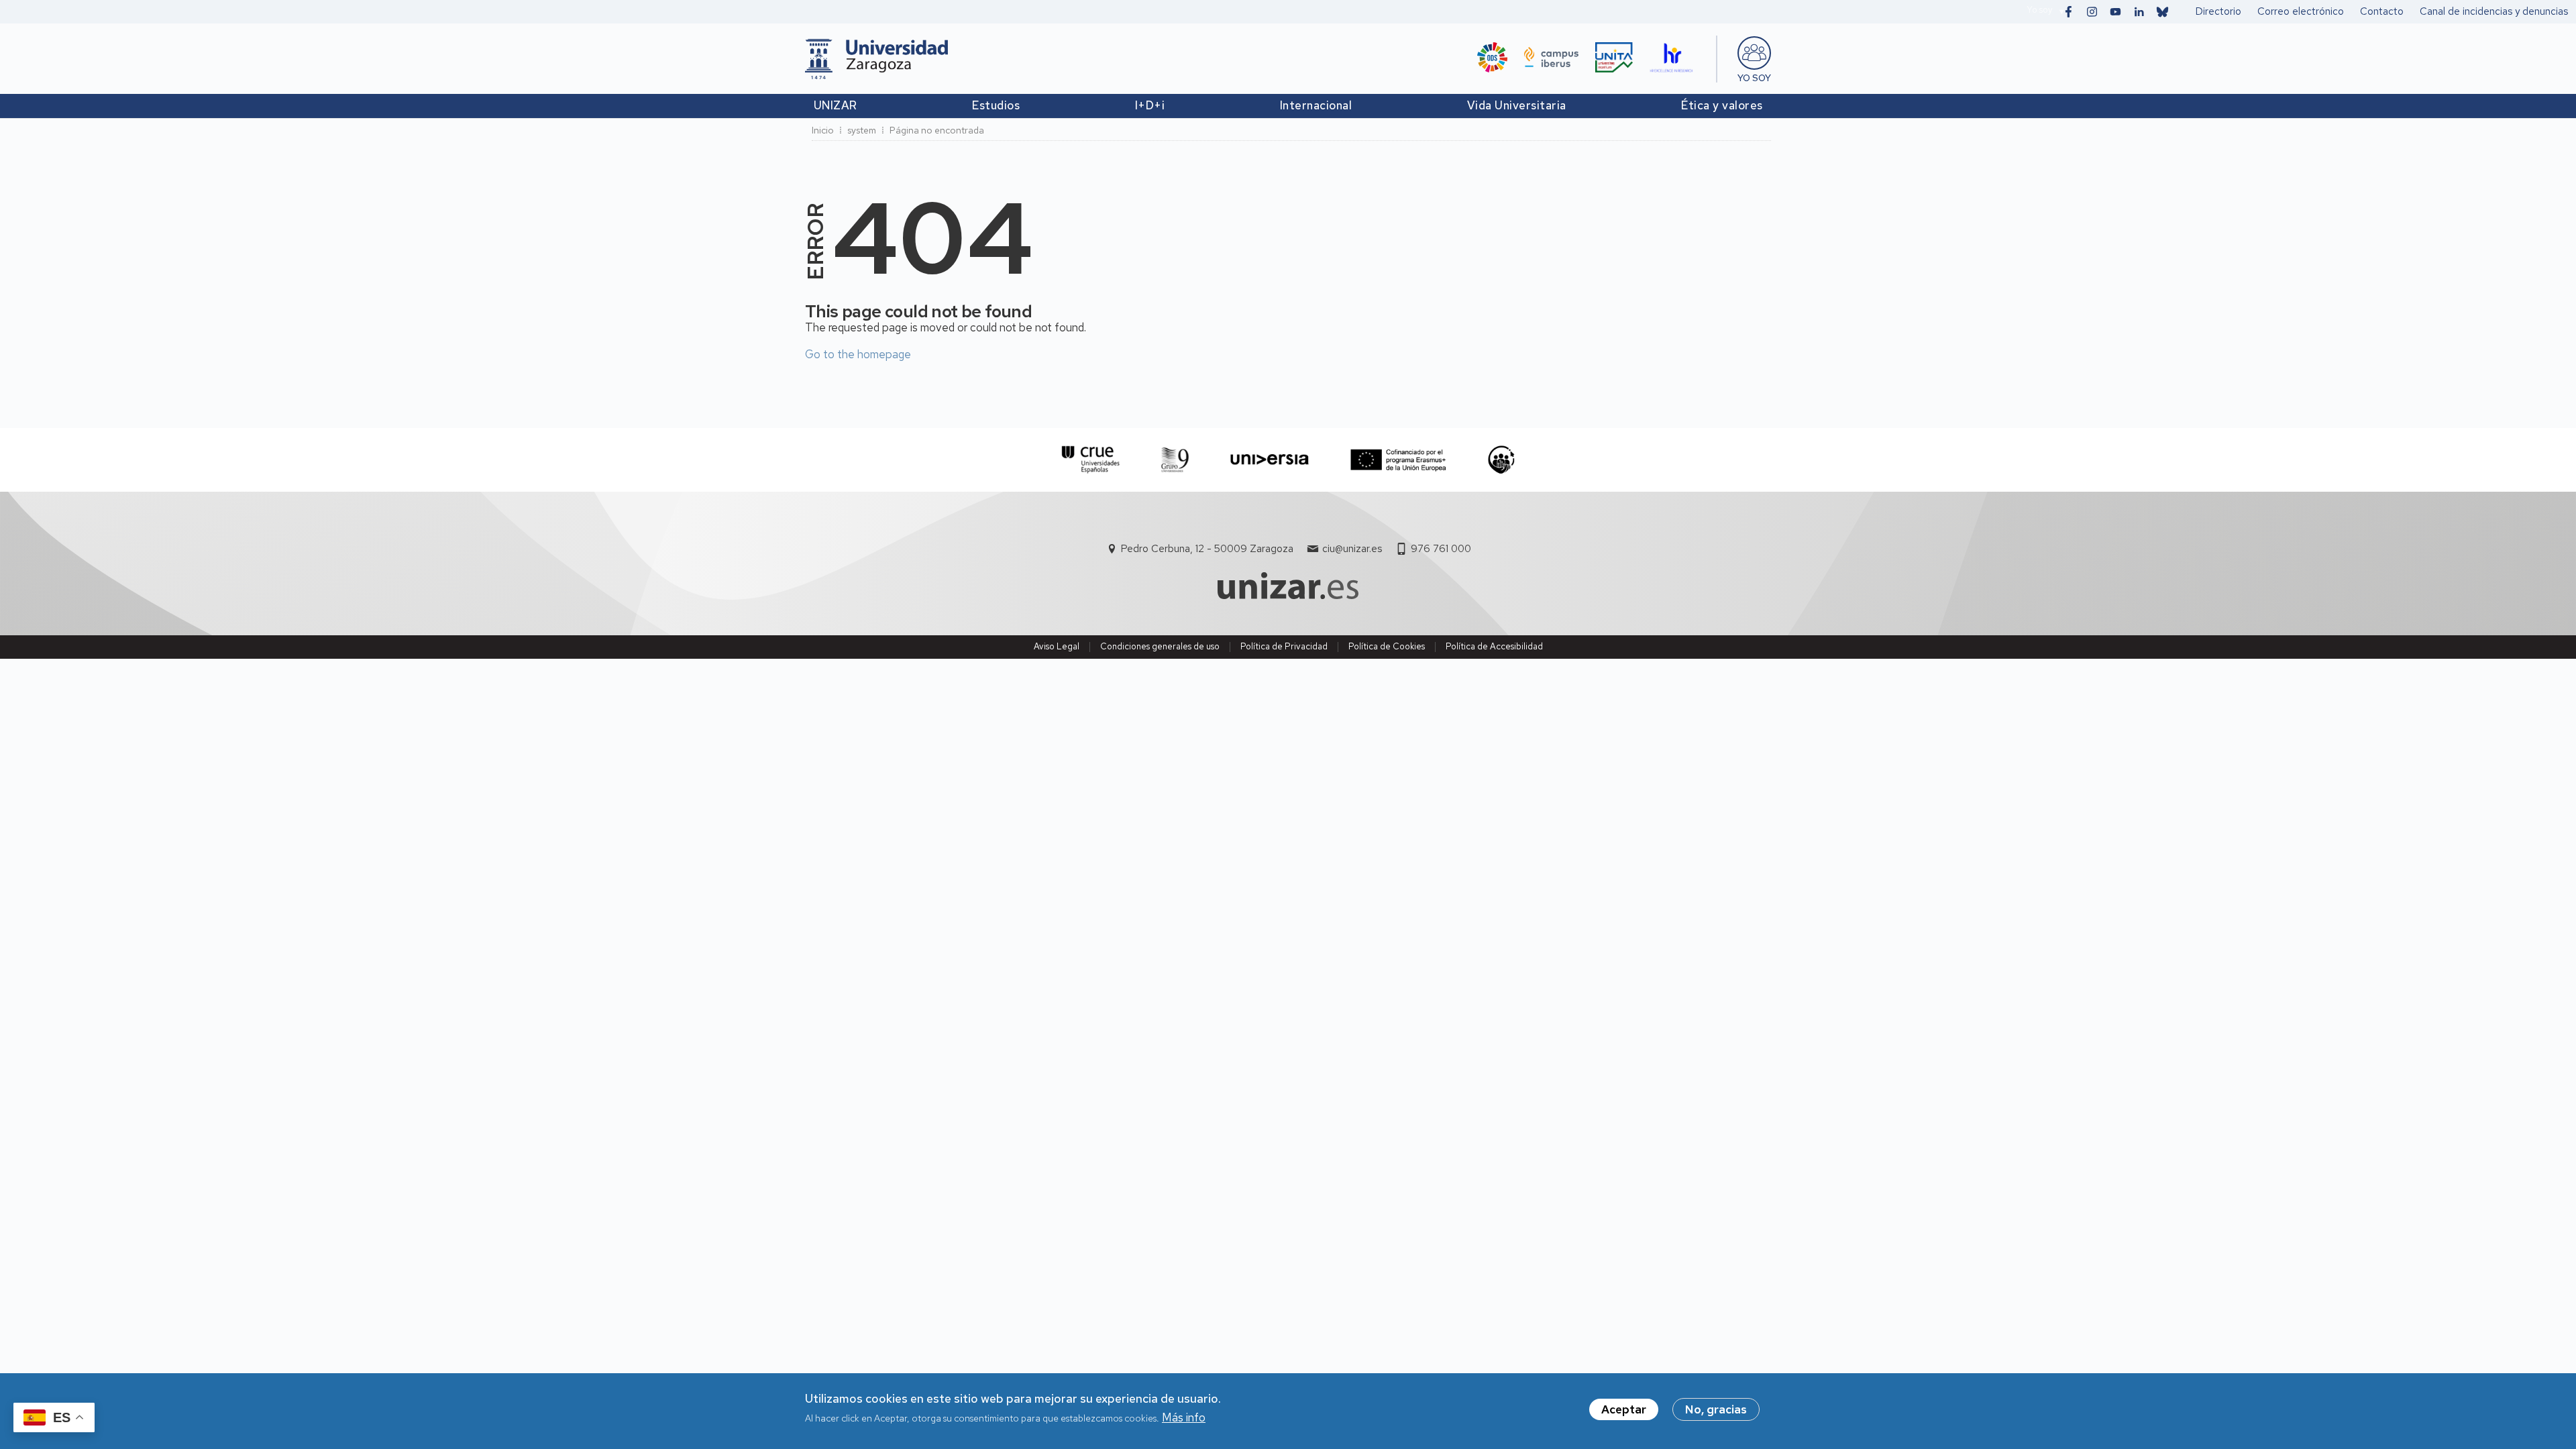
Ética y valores (1722, 105)
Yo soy (2039, 10)
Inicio (823, 130)
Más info (1184, 1418)
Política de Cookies (1387, 646)
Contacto (2382, 11)
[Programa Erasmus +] (1398, 460)
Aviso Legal (1057, 646)
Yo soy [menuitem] (1754, 78)
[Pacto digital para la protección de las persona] (1501, 460)
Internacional (1316, 105)
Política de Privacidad (1284, 646)
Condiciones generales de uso (1160, 646)
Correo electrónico (2301, 11)
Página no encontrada (937, 130)
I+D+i (1150, 105)
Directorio (2218, 11)
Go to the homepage (858, 354)
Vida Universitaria (1517, 105)
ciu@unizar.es (1352, 549)
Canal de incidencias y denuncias (2494, 11)
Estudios (996, 105)
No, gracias (1716, 1409)
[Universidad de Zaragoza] (876, 59)
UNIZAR (836, 105)
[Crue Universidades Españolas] (1091, 460)
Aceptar (1624, 1409)
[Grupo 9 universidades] (1175, 460)
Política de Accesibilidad (1494, 646)
